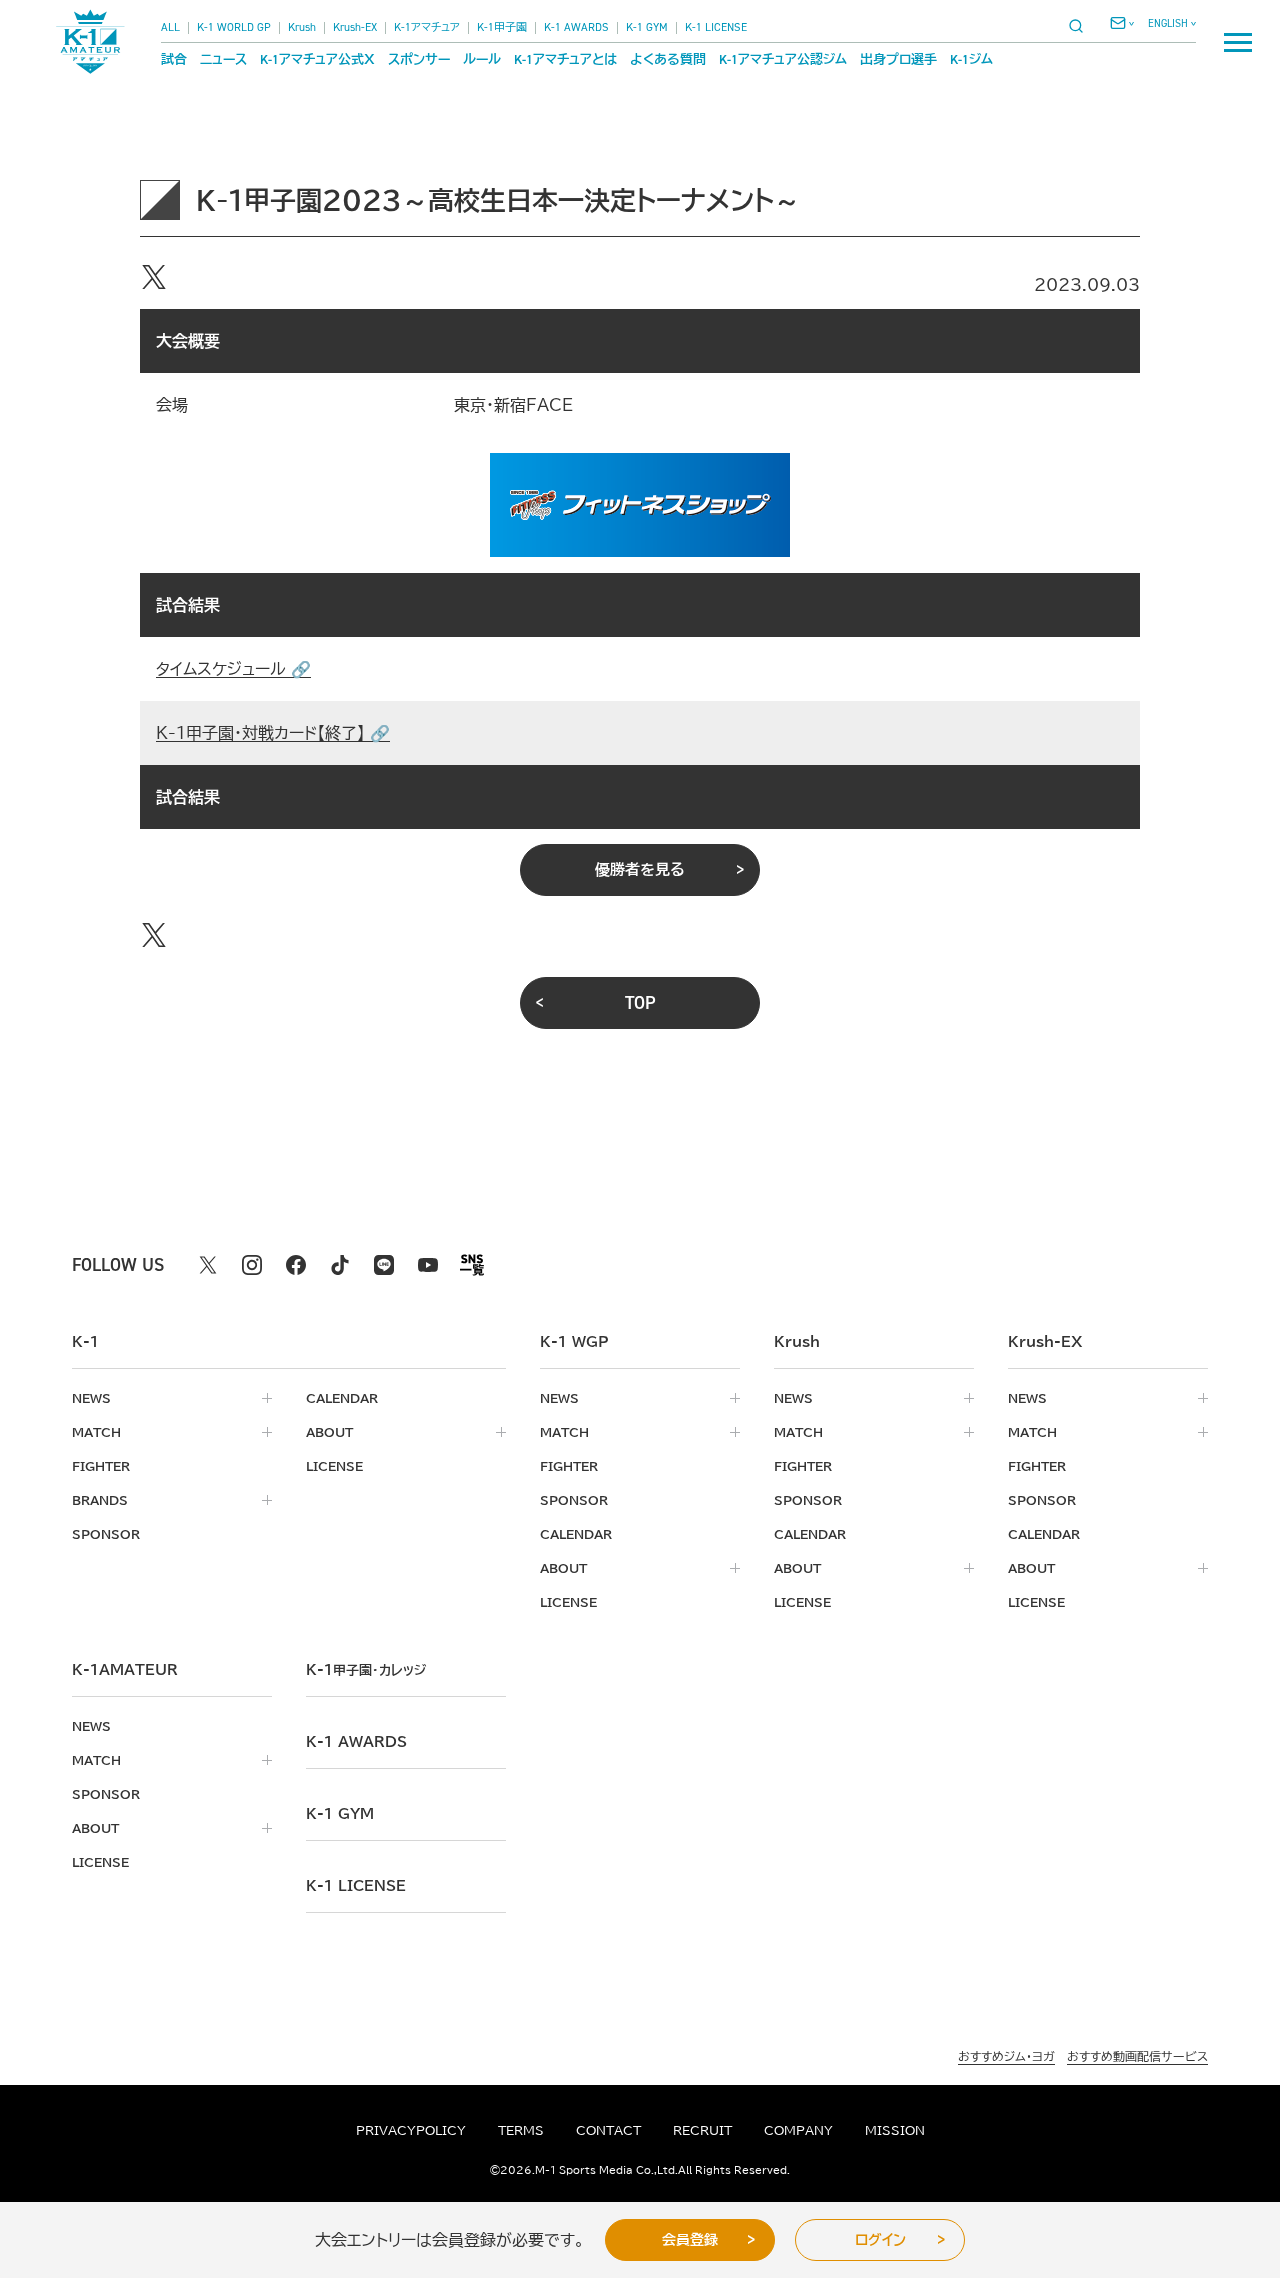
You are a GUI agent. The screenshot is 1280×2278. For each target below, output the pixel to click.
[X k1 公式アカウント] (208, 1265)
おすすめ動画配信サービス (1137, 2056)
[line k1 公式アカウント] (384, 1265)
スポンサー (419, 59)
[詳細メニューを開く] (1238, 42)
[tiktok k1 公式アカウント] (340, 1265)
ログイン (880, 2240)
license (334, 1466)
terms (521, 2130)
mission (895, 2130)
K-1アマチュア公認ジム (783, 59)
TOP (640, 1003)
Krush (302, 27)
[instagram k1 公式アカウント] (252, 1265)
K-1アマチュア (427, 27)
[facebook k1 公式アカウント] (296, 1265)
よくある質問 (668, 59)
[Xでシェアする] (154, 277)
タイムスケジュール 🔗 (233, 669)
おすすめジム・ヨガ (1006, 2056)
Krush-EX (355, 27)
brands (100, 1500)
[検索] (1082, 25)
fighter (101, 1466)
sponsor (106, 1534)
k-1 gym (340, 1814)
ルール (482, 59)
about (329, 1432)
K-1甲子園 (502, 27)
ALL (170, 27)
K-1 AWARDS (576, 27)
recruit (702, 2130)
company (798, 2130)
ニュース (223, 59)
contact (608, 2130)
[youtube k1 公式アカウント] (428, 1265)
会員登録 (690, 2240)
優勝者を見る (640, 870)
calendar (342, 1398)
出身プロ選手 (898, 59)
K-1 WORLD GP (234, 27)
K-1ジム (971, 59)
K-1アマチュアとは (565, 59)
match (96, 1432)
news (91, 1398)
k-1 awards (356, 1742)
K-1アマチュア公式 (317, 59)
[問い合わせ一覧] (1122, 23)
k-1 (366, 1670)
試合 (174, 59)
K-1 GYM (647, 27)
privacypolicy (411, 2130)
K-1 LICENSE (716, 27)
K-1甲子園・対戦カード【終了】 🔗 (273, 733)
